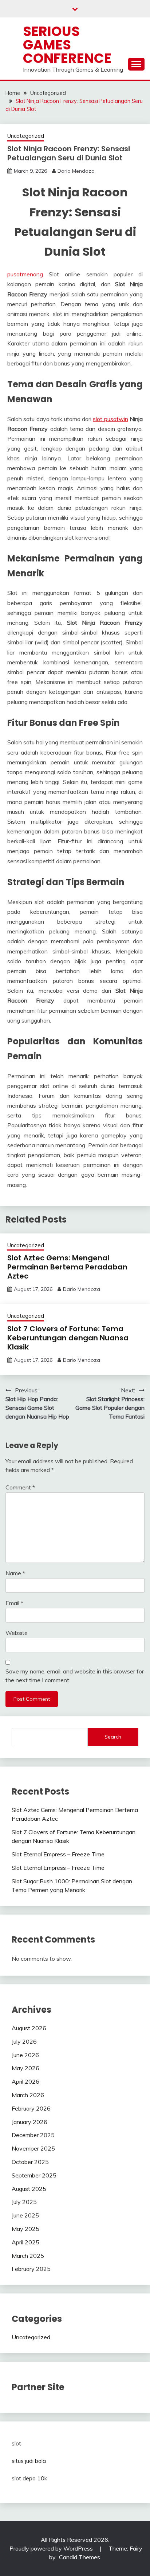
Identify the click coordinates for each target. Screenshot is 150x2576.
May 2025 (25, 2229)
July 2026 (24, 2041)
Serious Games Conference (67, 45)
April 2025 (25, 2242)
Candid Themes (80, 2557)
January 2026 (29, 2122)
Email (14, 1603)
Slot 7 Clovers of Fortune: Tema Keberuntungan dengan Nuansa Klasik (68, 1338)
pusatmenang (25, 274)
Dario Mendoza (76, 171)
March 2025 (28, 2256)
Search (113, 1737)
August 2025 (29, 2189)
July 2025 (24, 2202)
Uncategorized (26, 136)
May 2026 (25, 2068)
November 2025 (33, 2148)
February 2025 (31, 2269)
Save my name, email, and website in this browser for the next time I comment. (75, 1676)
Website (17, 1633)
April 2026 (25, 2081)
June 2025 (25, 2215)
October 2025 (30, 2162)
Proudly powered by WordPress (52, 2548)
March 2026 (28, 2095)
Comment (20, 1487)
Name (15, 1573)
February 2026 (31, 2108)
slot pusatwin (110, 419)
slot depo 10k (29, 2478)
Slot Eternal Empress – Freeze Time (58, 1854)
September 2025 (34, 2175)
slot (16, 2443)
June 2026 (25, 2055)
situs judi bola (29, 2461)
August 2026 (29, 2028)
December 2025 (33, 2135)
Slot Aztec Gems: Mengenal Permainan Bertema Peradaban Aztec (67, 1267)
